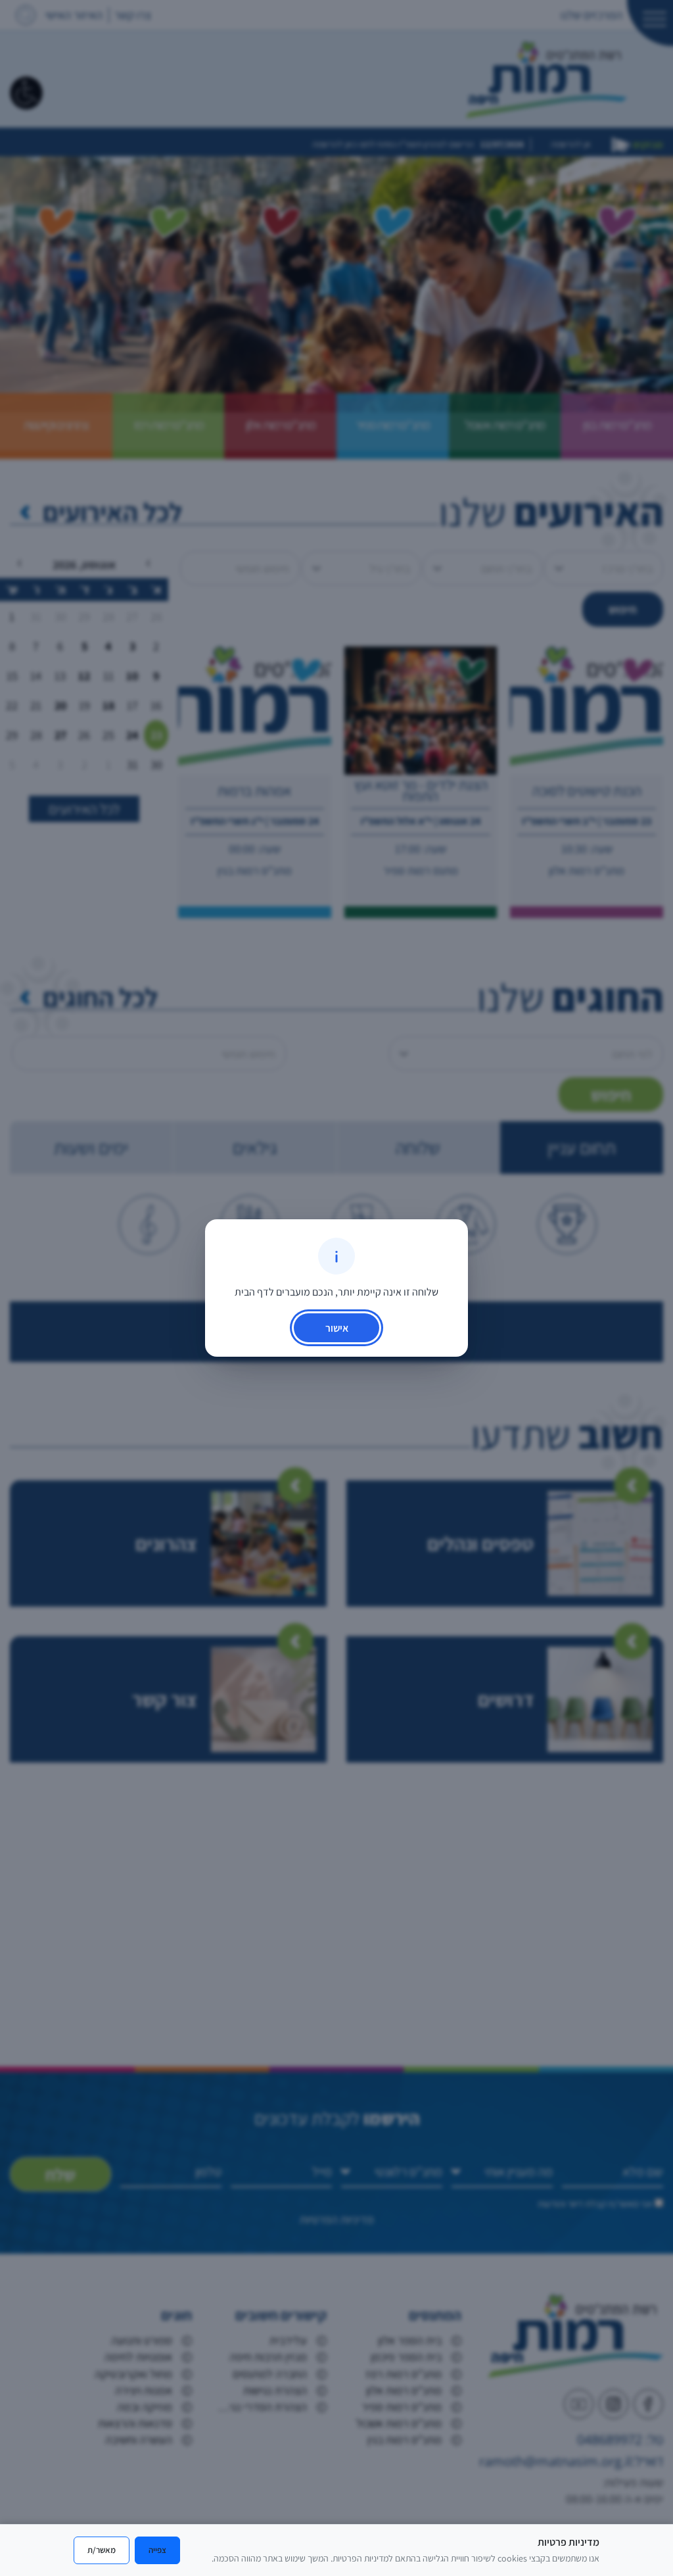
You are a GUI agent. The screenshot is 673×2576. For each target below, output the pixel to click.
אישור (337, 1328)
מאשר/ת (102, 2550)
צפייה (157, 2550)
